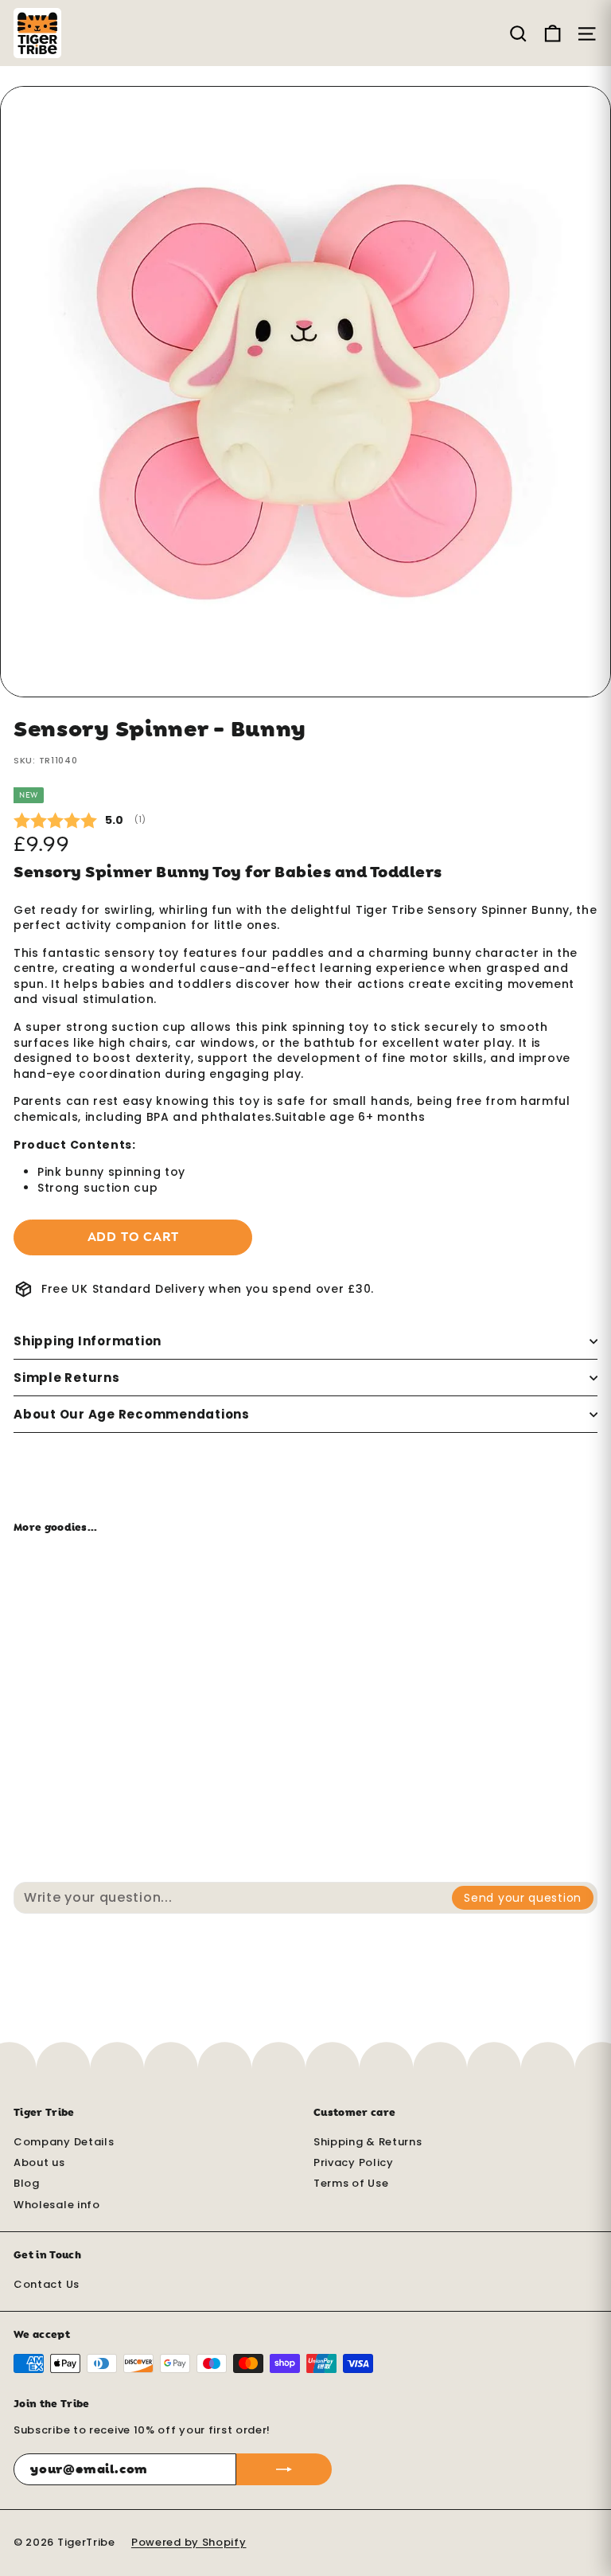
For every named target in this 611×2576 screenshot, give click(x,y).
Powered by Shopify (189, 2542)
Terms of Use (351, 2183)
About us (39, 2162)
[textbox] (234, 1898)
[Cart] (553, 33)
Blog (27, 2183)
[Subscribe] (284, 2469)
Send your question (523, 1898)
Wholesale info (57, 2205)
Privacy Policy (354, 2162)
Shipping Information (88, 1341)
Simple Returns (67, 1378)
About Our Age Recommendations (132, 1414)
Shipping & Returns (368, 2142)
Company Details (64, 2142)
